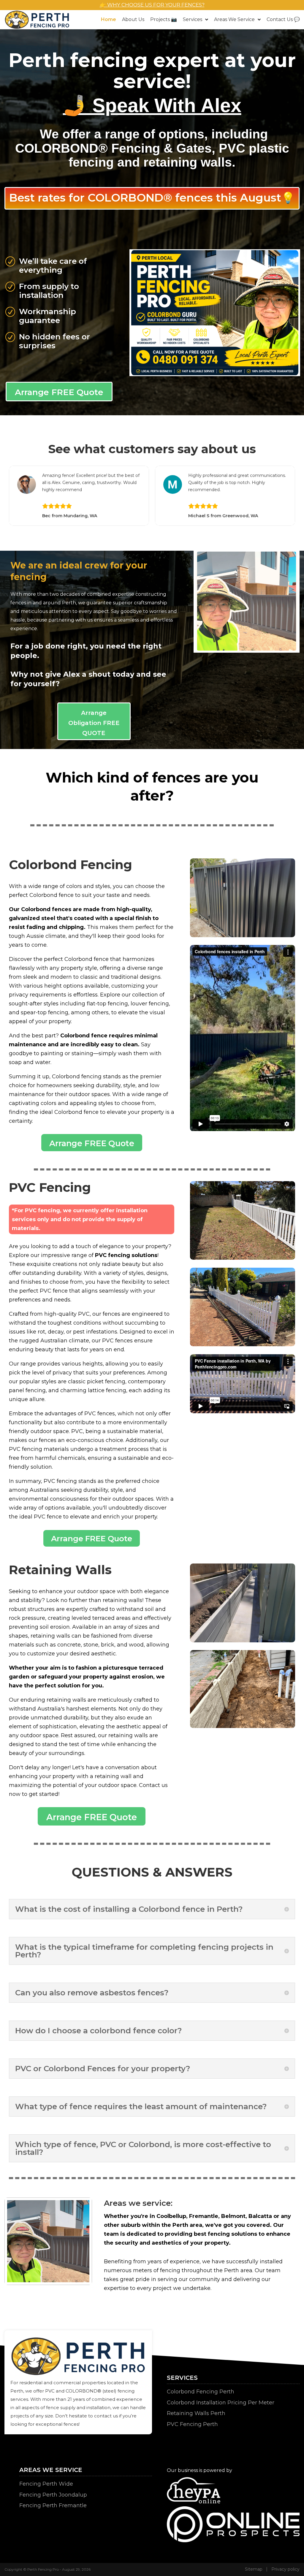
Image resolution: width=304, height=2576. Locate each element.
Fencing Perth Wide (46, 2483)
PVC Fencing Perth (192, 2424)
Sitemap (254, 2569)
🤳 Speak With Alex (152, 105)
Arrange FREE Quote (59, 392)
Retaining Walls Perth (196, 2413)
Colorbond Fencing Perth (201, 2391)
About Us (133, 20)
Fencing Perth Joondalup (53, 2494)
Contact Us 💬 (283, 20)
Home (109, 20)
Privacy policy (285, 2569)
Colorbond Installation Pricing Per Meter (221, 2402)
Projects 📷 (164, 20)
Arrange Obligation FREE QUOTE (94, 722)
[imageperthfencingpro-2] (215, 374)
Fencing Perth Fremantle (53, 2505)
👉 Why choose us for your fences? (152, 5)
